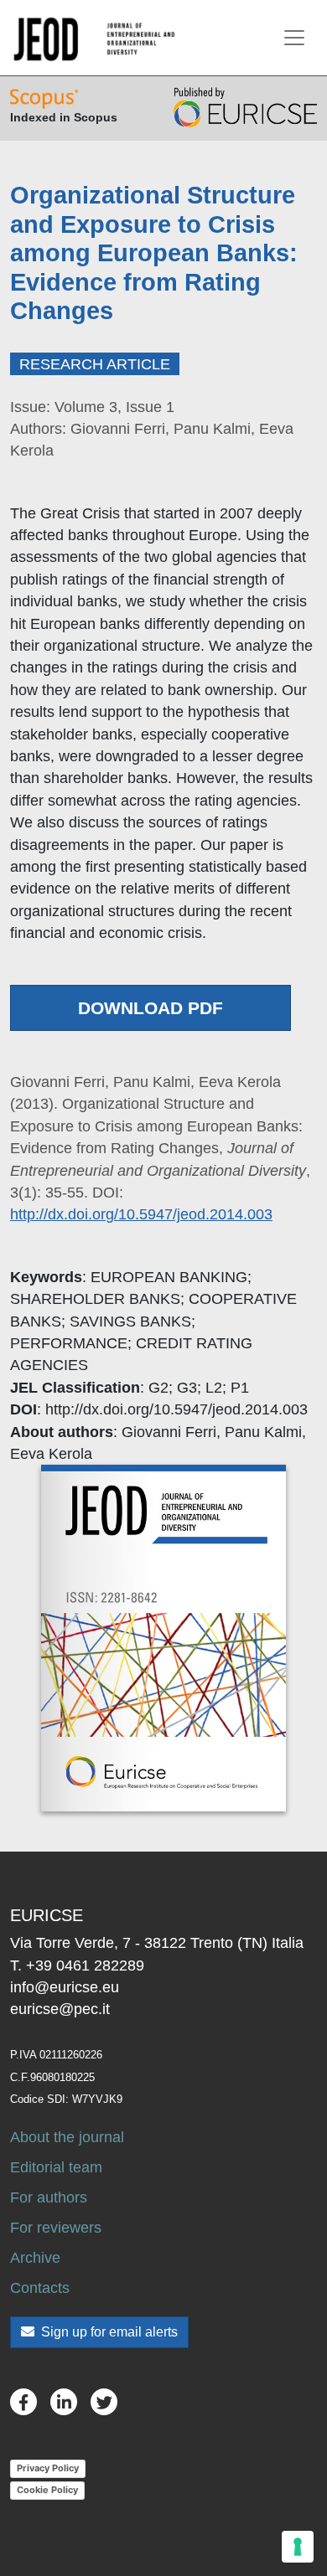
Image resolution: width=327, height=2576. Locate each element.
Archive (35, 2258)
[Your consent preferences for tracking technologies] (298, 2547)
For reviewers (56, 2228)
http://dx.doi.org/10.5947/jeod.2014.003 (141, 1214)
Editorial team (56, 2167)
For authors (49, 2197)
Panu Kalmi (263, 1432)
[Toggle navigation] (294, 38)
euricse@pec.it (60, 2009)
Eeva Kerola (51, 1454)
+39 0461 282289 (85, 1965)
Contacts (40, 2288)
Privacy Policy (48, 2468)
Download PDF (151, 1008)
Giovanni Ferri (169, 1432)
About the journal (67, 2137)
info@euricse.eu (65, 1987)
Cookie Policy (47, 2490)
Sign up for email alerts (108, 2332)
